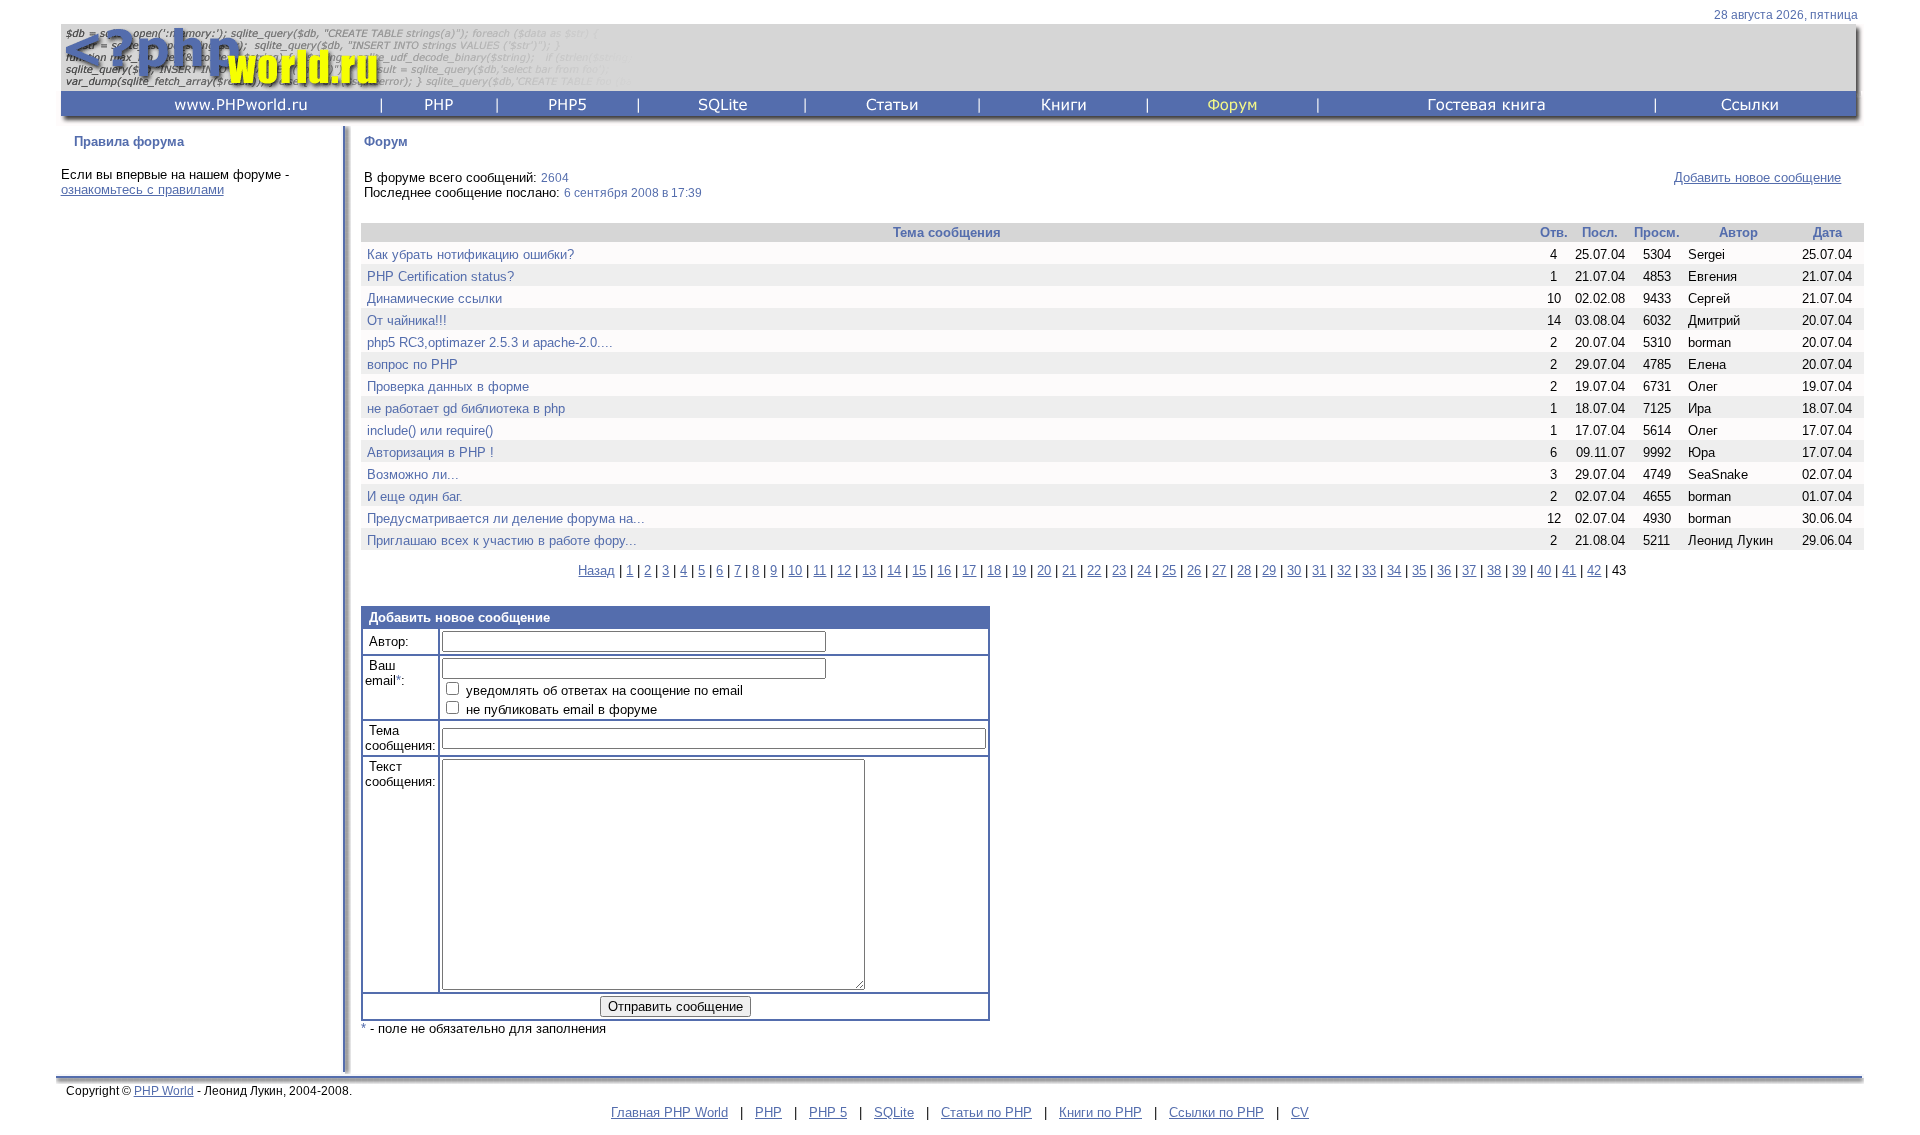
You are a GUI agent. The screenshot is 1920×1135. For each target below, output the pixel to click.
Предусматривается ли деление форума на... (506, 518)
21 (1069, 570)
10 (795, 570)
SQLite (894, 1112)
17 (969, 570)
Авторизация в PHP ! (430, 452)
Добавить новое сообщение (1757, 177)
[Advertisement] (196, 527)
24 (1144, 570)
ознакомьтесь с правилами (142, 189)
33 (1369, 570)
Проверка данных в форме (448, 386)
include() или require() (430, 430)
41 (1569, 570)
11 (819, 570)
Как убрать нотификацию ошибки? (470, 254)
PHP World (164, 1091)
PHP (768, 1112)
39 (1519, 570)
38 (1494, 570)
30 (1294, 570)
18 (994, 570)
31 (1319, 570)
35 (1419, 570)
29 (1269, 570)
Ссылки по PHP (1216, 1112)
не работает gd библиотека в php (466, 408)
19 (1019, 570)
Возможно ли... (413, 474)
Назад (596, 570)
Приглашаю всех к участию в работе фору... (502, 540)
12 (844, 570)
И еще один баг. (415, 496)
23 (1119, 570)
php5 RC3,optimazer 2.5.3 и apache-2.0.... (490, 342)
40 (1544, 570)
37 (1469, 570)
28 (1244, 570)
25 (1169, 570)
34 (1394, 570)
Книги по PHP (1100, 1112)
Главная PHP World (669, 1112)
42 (1594, 570)
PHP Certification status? (440, 276)
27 (1219, 570)
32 (1344, 570)
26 (1194, 570)
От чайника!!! (407, 320)
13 (869, 570)
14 (894, 570)
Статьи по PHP (986, 1112)
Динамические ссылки (434, 298)
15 (919, 570)
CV (1300, 1112)
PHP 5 (828, 1112)
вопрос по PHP (412, 364)
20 (1044, 570)
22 (1094, 570)
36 (1444, 570)
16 (944, 570)
